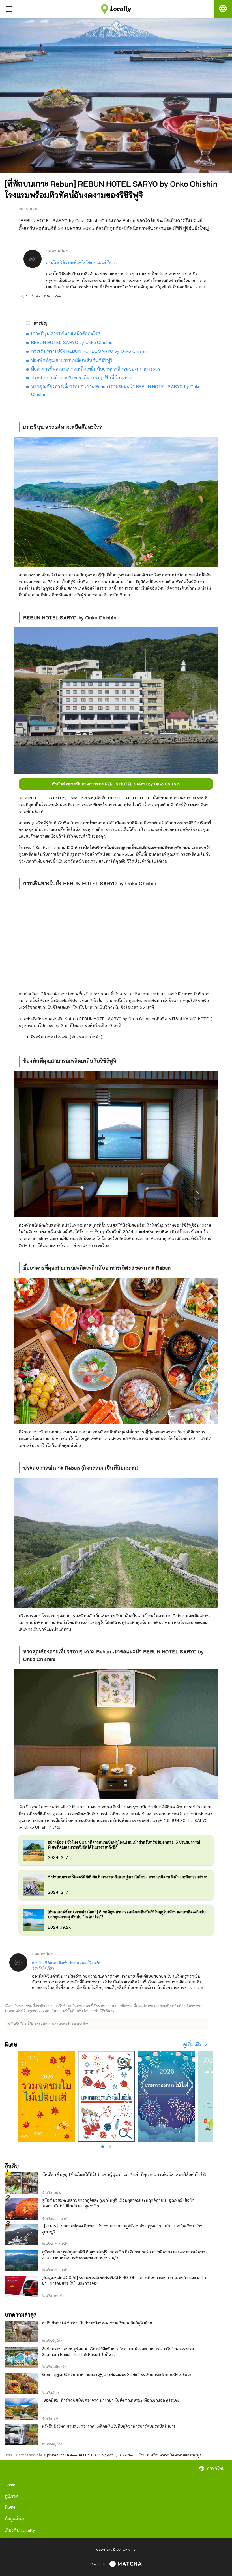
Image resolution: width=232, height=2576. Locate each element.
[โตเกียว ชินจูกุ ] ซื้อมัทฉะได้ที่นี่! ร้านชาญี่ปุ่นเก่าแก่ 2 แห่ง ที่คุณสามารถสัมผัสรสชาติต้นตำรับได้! (124, 2174)
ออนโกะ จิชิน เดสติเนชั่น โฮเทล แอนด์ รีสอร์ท (82, 262)
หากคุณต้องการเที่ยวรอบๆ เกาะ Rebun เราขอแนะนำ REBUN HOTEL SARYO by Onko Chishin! (116, 390)
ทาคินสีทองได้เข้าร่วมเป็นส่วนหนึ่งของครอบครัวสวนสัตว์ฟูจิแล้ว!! (97, 2323)
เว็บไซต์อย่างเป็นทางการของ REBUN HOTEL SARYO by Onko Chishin (116, 784)
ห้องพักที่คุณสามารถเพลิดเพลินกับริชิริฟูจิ (72, 360)
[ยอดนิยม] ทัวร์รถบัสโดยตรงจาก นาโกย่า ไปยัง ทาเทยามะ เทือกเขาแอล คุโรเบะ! (110, 2400)
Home (10, 2485)
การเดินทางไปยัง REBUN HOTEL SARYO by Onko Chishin (90, 351)
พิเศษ (10, 2507)
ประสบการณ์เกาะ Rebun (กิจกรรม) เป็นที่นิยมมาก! (82, 378)
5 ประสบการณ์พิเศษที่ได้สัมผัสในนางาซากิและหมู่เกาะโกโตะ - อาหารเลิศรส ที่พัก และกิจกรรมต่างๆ (128, 1877)
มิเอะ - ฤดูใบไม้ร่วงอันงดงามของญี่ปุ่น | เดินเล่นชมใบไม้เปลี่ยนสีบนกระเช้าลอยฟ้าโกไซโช (117, 2374)
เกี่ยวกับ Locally (20, 2530)
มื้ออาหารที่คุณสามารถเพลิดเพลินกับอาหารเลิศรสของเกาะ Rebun (96, 369)
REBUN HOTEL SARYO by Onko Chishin (72, 342)
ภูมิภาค (11, 2496)
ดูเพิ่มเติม (193, 2045)
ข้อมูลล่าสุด (15, 2519)
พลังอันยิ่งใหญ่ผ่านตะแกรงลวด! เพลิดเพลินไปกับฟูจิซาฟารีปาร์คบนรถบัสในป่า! (108, 2426)
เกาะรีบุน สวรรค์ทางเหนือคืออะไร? (66, 333)
